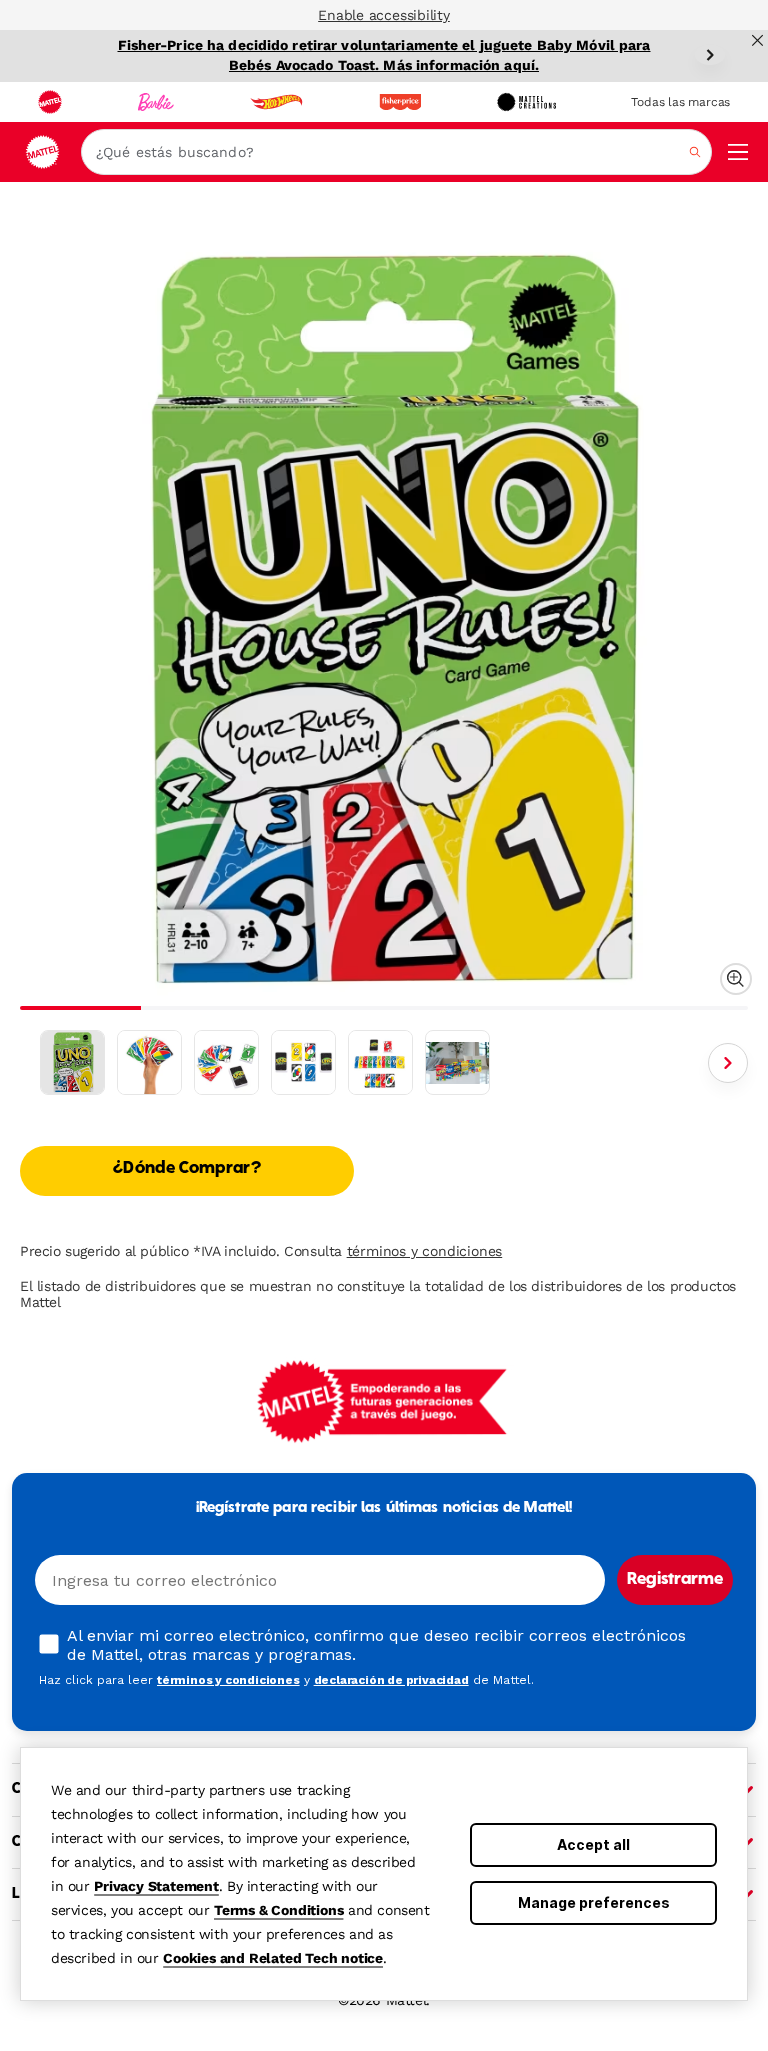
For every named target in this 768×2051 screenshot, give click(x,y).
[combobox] (396, 152)
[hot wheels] (276, 102)
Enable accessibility (384, 15)
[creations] (526, 102)
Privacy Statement (156, 1886)
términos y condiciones (425, 1251)
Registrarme (675, 1580)
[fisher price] (400, 102)
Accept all (593, 1844)
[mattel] (50, 102)
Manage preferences (594, 1902)
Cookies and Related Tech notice (273, 1958)
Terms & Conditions (278, 1910)
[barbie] (156, 102)
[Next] (710, 55)
